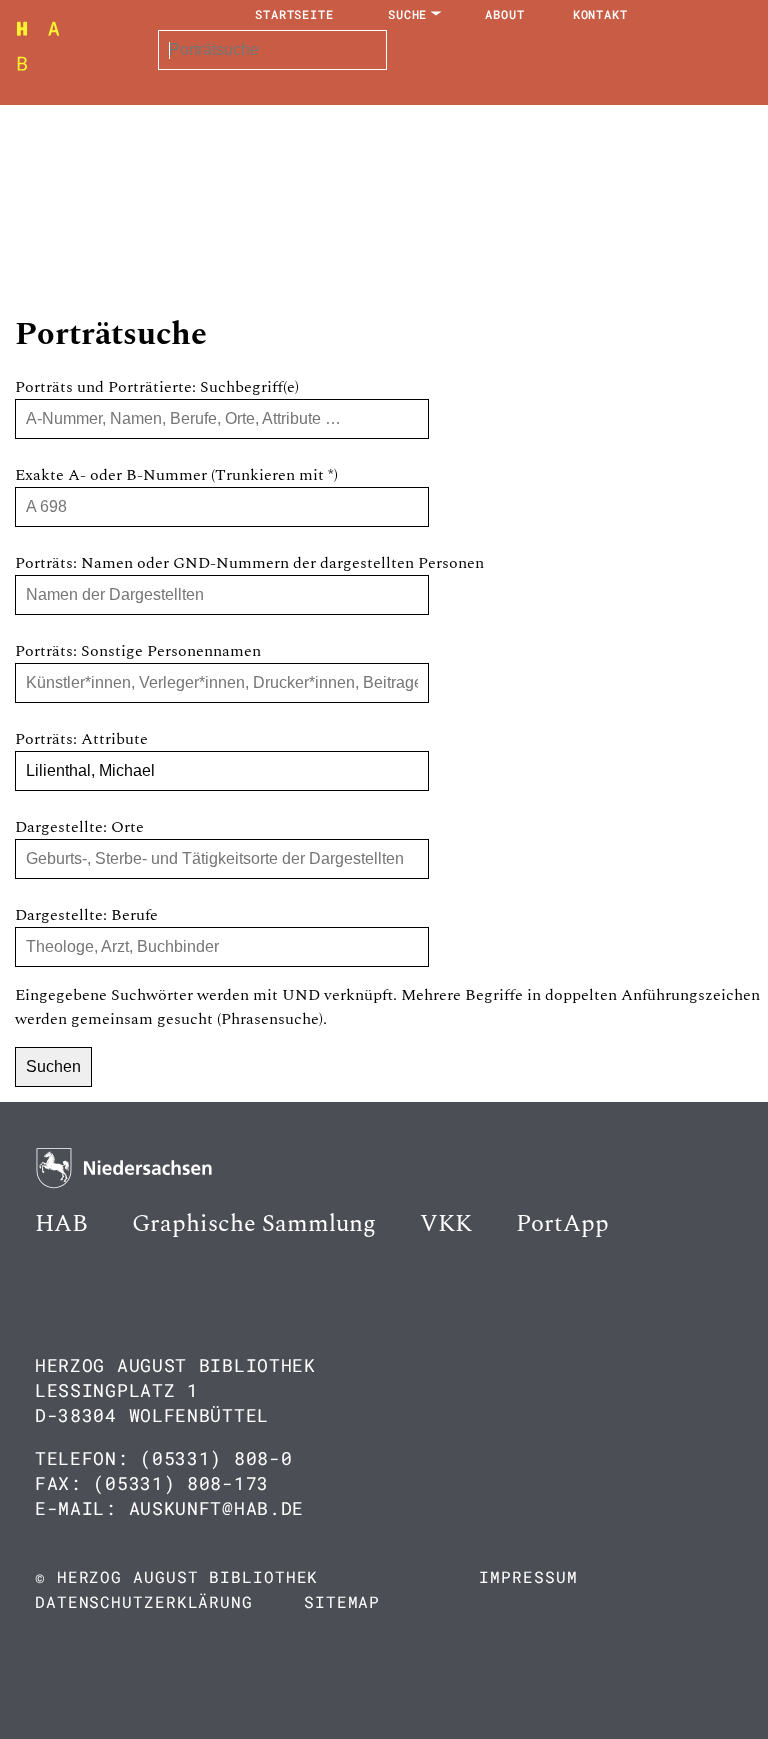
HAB (61, 1224)
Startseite (294, 14)
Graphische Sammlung (254, 1224)
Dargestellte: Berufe (86, 915)
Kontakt (600, 14)
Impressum (528, 1576)
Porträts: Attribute (81, 739)
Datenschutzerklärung (144, 1601)
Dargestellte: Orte (79, 827)
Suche (408, 14)
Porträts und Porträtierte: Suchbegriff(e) (157, 387)
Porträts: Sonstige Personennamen (138, 651)
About (505, 14)
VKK (446, 1224)
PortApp (562, 1224)
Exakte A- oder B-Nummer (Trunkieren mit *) (176, 475)
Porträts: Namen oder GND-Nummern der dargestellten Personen (249, 563)
